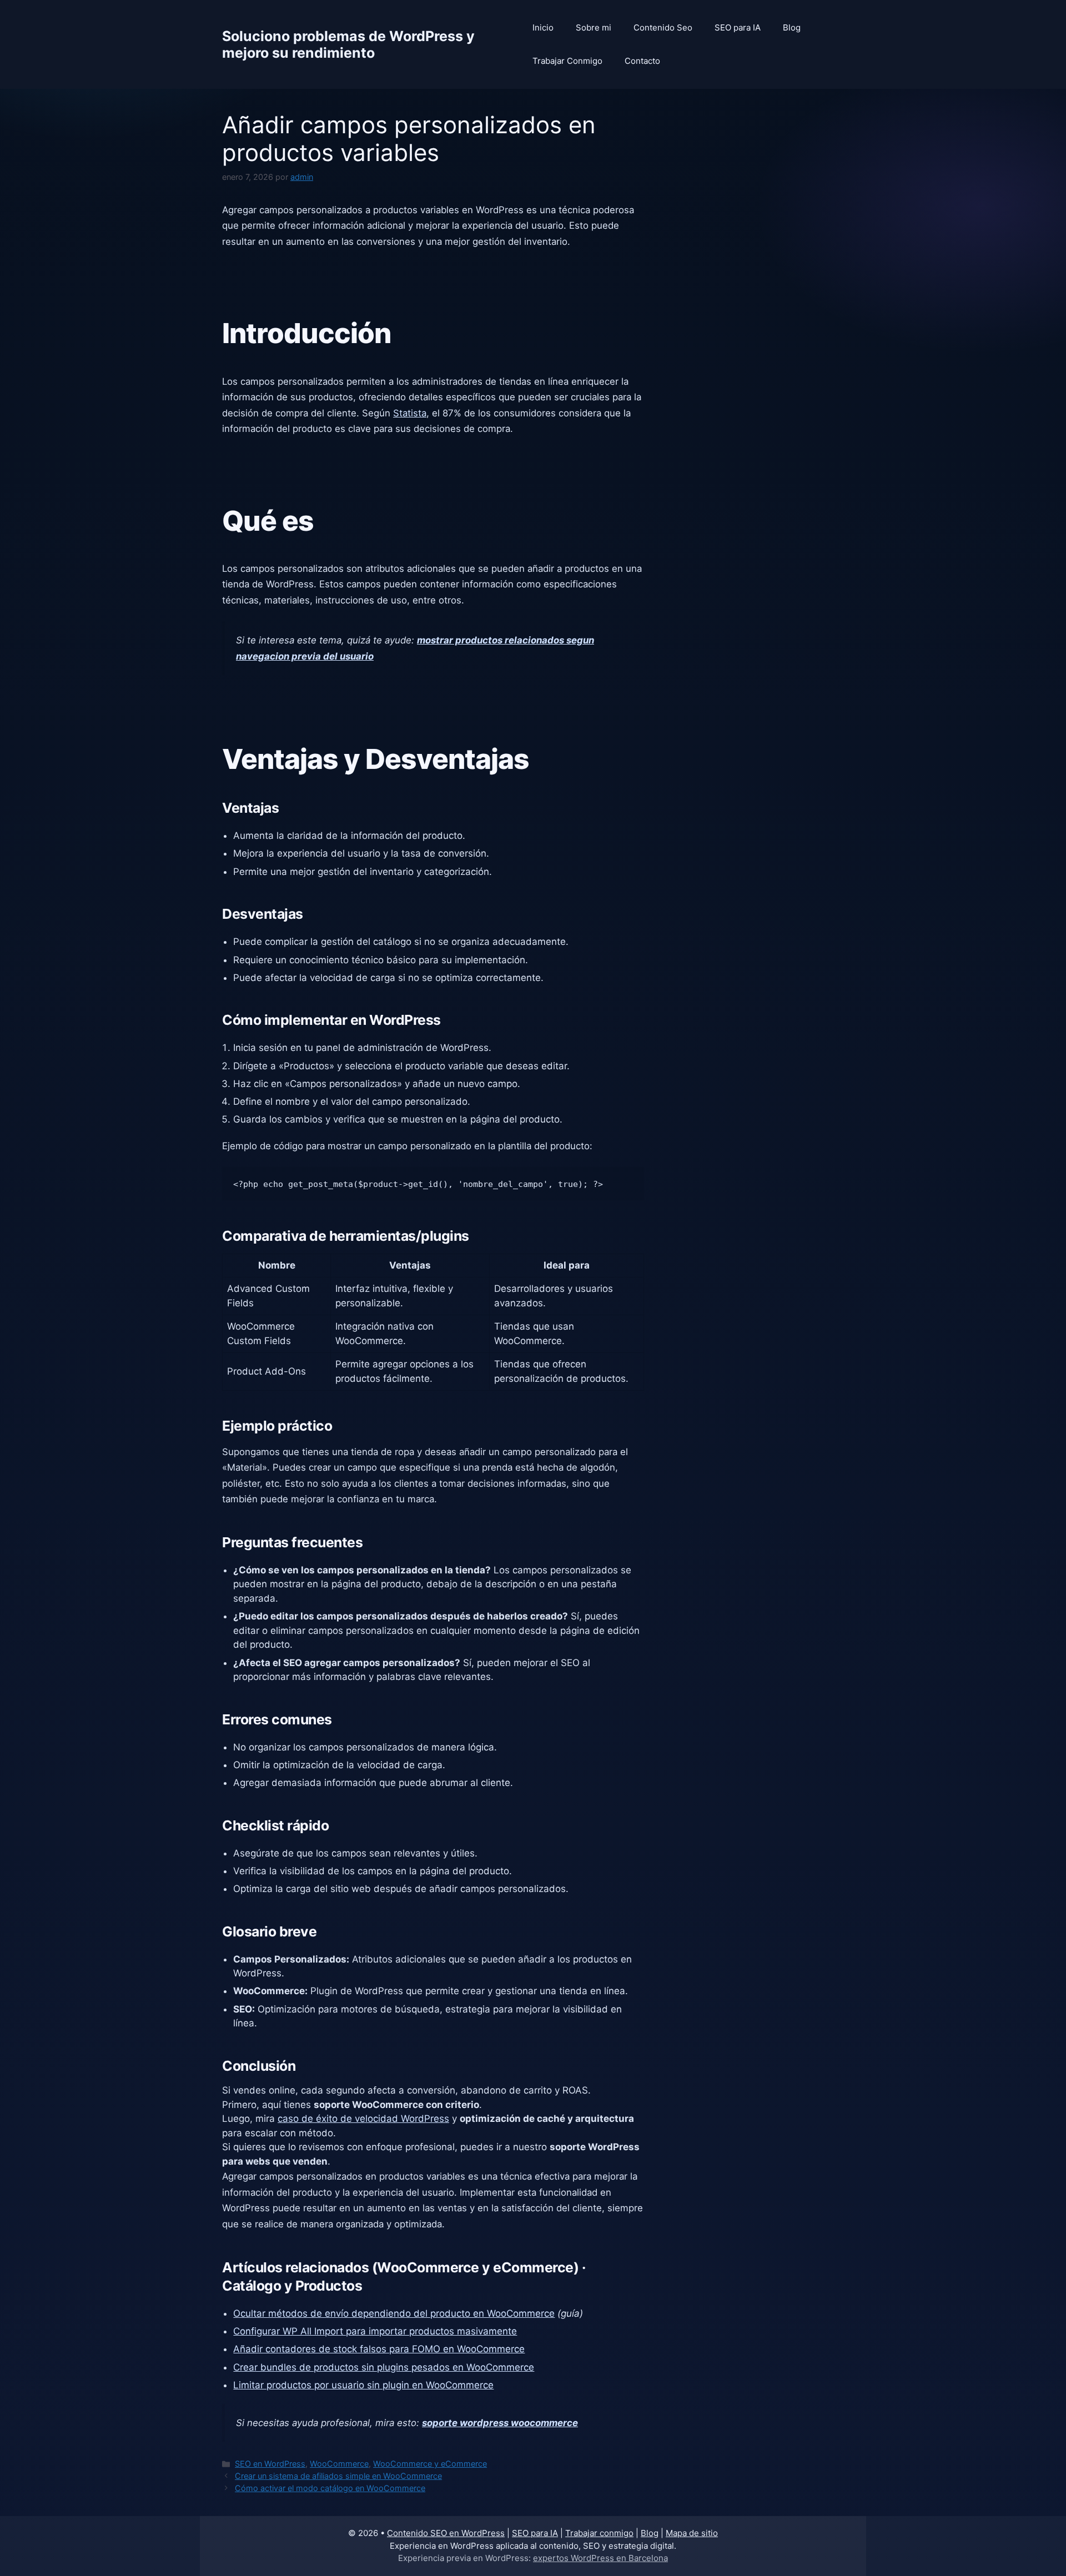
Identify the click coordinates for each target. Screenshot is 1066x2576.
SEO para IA (738, 27)
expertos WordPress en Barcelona (600, 2558)
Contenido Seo (663, 27)
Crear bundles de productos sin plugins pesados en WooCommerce (384, 2367)
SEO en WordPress (270, 2464)
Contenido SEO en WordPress (446, 2533)
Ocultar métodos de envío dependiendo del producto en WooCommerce (394, 2313)
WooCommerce (339, 2464)
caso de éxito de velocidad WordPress (363, 2119)
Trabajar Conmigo (567, 61)
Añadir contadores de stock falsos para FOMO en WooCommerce (379, 2349)
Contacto (642, 61)
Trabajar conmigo (599, 2533)
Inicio (543, 27)
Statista (410, 413)
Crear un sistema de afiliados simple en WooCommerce (338, 2476)
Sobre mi (594, 27)
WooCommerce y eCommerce (430, 2464)
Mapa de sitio (692, 2533)
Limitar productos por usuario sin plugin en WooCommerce (363, 2385)
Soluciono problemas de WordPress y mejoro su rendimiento (348, 44)
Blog (792, 27)
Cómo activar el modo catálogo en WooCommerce (330, 2488)
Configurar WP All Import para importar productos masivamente (375, 2331)
